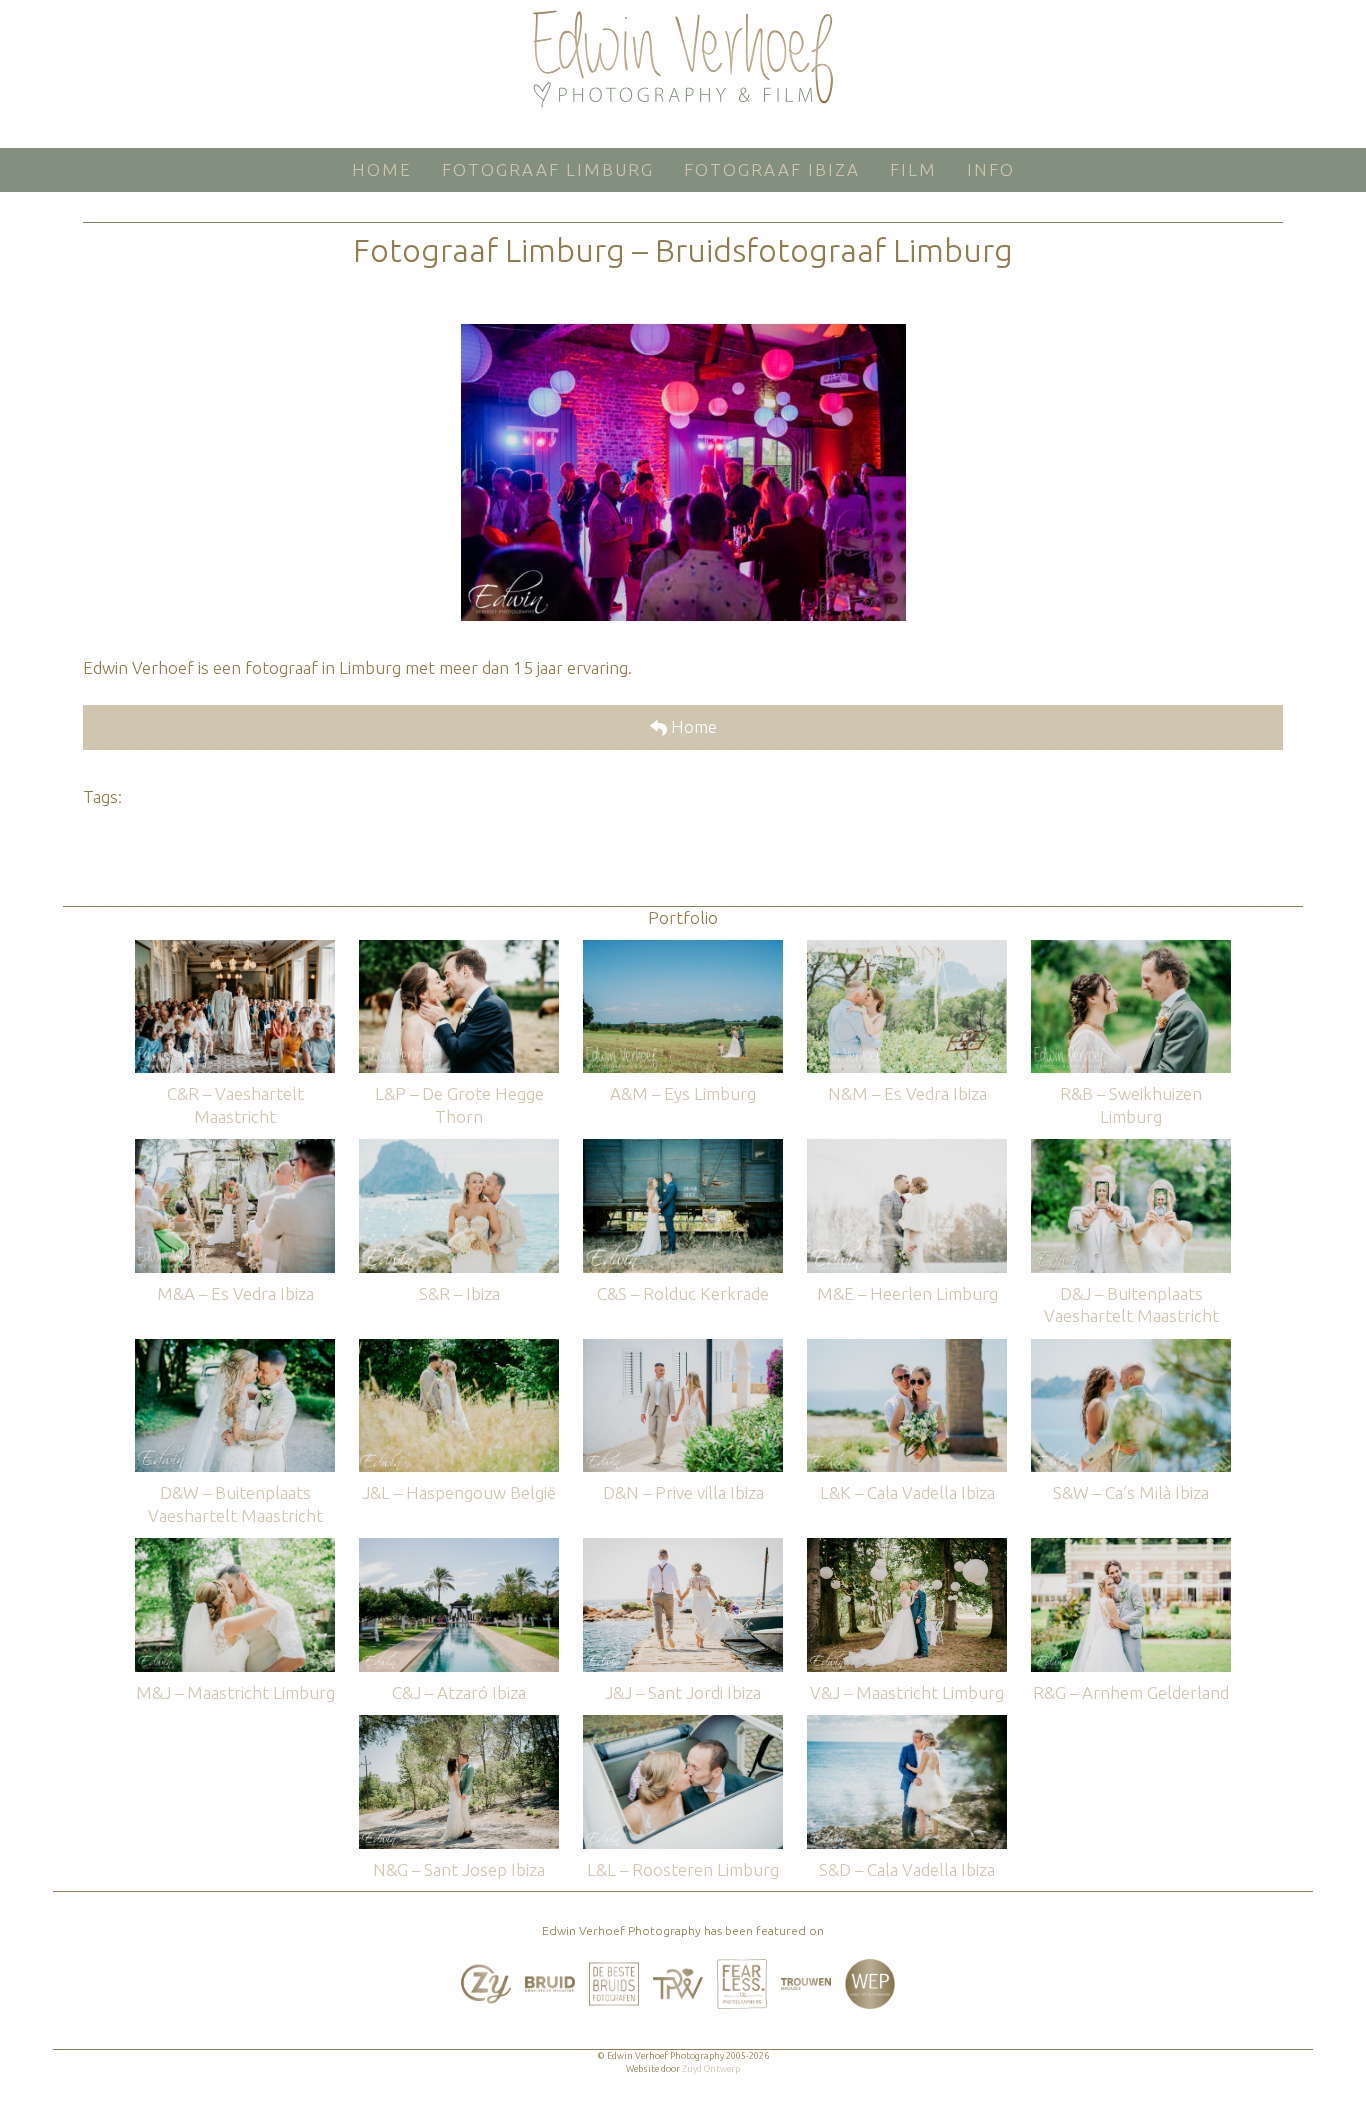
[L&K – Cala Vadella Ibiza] (907, 1348)
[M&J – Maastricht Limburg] (235, 1547)
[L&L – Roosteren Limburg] (683, 1724)
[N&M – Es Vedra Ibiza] (907, 949)
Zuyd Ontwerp (711, 2069)
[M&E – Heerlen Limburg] (907, 1148)
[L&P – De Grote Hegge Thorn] (459, 949)
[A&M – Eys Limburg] (683, 949)
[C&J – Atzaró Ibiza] (459, 1547)
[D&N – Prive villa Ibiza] (683, 1348)
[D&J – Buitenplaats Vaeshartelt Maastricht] (1131, 1148)
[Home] (683, 59)
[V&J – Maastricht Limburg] (907, 1547)
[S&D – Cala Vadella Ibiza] (907, 1724)
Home (692, 726)
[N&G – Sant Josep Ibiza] (459, 1724)
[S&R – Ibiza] (459, 1148)
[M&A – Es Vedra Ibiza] (235, 1148)
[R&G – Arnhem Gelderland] (1131, 1547)
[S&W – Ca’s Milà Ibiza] (1131, 1348)
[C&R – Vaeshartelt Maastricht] (235, 949)
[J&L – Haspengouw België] (459, 1348)
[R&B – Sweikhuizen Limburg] (1131, 949)
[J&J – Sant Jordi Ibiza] (683, 1547)
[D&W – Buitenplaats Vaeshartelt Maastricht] (235, 1348)
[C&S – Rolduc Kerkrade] (683, 1148)
